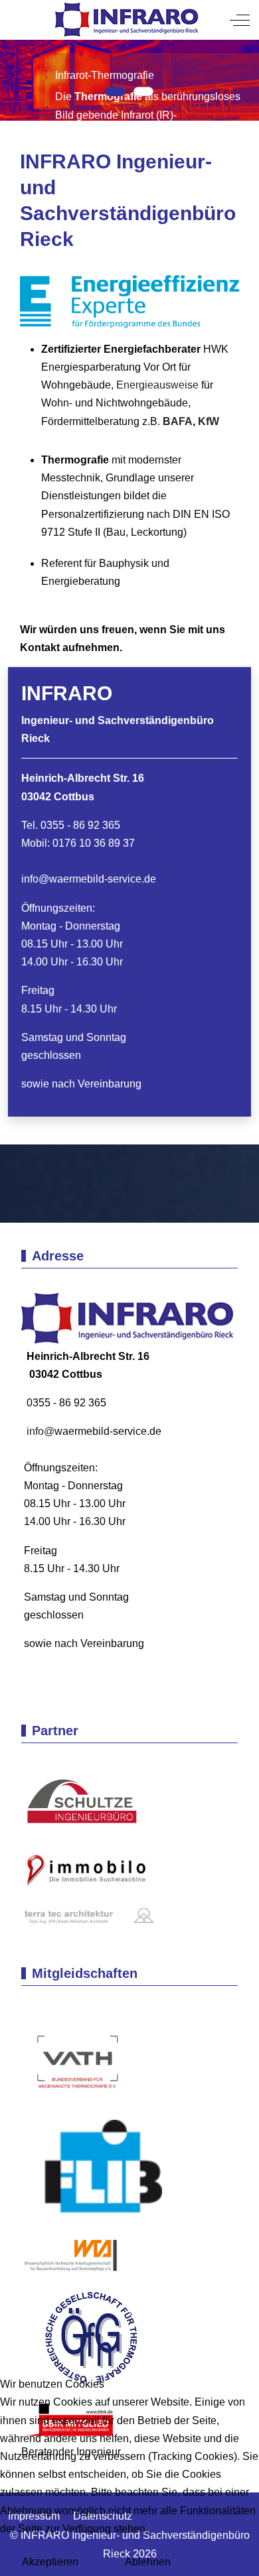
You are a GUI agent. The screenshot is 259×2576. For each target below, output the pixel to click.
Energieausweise (159, 385)
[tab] (116, 92)
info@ (35, 879)
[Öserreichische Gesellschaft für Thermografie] (81, 2337)
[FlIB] (98, 2173)
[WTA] (81, 2261)
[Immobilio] (88, 1873)
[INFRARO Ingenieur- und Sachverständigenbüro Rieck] (128, 20)
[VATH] (78, 2063)
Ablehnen (148, 2562)
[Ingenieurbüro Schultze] (88, 1803)
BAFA (178, 421)
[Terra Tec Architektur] (88, 1915)
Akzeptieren (50, 2562)
